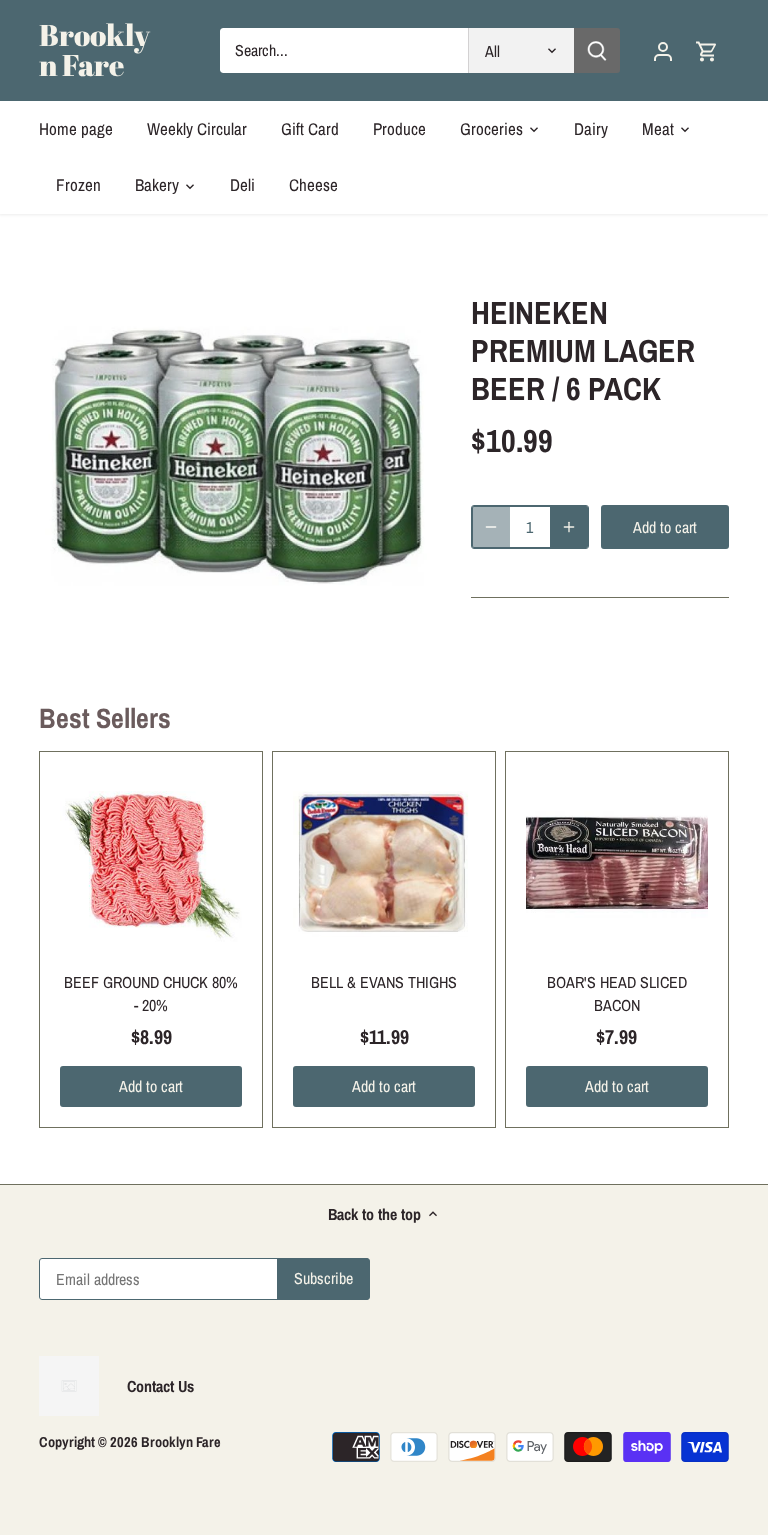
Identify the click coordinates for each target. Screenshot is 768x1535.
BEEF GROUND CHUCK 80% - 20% (151, 993)
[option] (236, 467)
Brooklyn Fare (94, 50)
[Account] (663, 50)
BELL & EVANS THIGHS (384, 982)
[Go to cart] (707, 50)
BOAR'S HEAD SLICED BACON (617, 993)
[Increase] (569, 527)
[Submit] (596, 50)
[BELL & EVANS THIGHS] (384, 863)
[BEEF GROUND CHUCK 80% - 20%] (151, 863)
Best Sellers (105, 718)
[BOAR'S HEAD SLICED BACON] (617, 863)
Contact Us (160, 1386)
